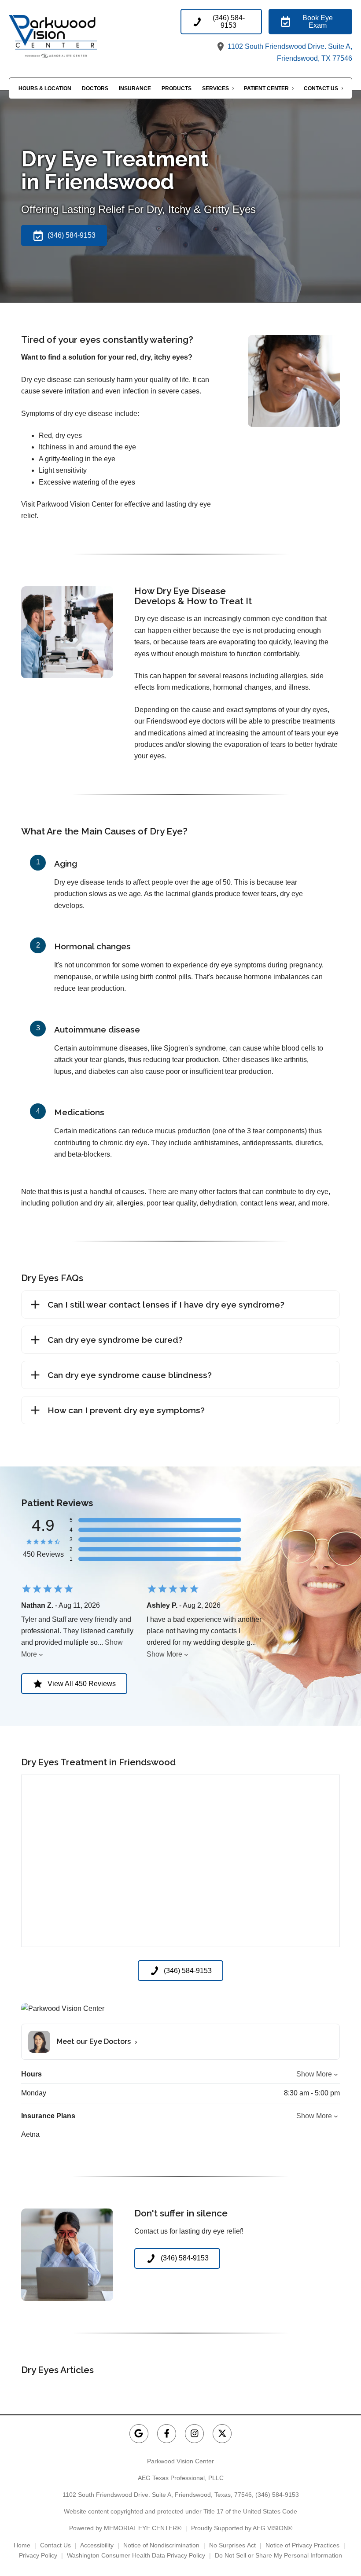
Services (215, 88)
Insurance (135, 88)
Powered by (125, 2528)
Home (22, 2545)
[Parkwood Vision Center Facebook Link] (167, 2434)
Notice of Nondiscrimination (161, 2545)
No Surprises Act (232, 2545)
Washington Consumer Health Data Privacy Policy (136, 2555)
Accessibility (97, 2545)
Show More (164, 1654)
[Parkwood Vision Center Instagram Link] (194, 2434)
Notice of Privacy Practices (302, 2545)
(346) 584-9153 (277, 2495)
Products (177, 88)
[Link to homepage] (68, 36)
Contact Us (321, 88)
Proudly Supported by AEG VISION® (242, 2528)
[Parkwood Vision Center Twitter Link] (222, 2434)
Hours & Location (45, 88)
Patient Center (266, 88)
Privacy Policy (38, 2555)
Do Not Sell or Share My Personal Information (278, 2555)
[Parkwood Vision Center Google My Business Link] (139, 2434)
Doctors (95, 88)
